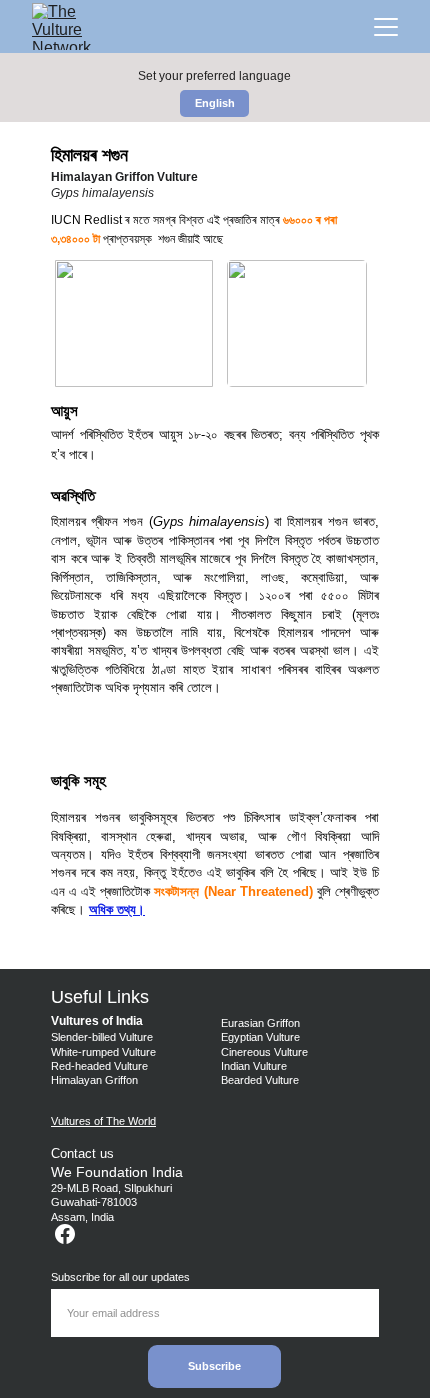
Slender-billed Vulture (102, 1037)
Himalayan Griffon (96, 1080)
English (215, 103)
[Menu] (386, 27)
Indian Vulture (254, 1066)
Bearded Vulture (260, 1080)
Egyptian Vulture (260, 1037)
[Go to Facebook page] (65, 1234)
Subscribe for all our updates (120, 1277)
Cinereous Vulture (264, 1052)
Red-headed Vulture (99, 1066)
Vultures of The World (103, 1121)
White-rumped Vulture (103, 1052)
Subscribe (214, 1366)
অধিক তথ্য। (117, 909)
